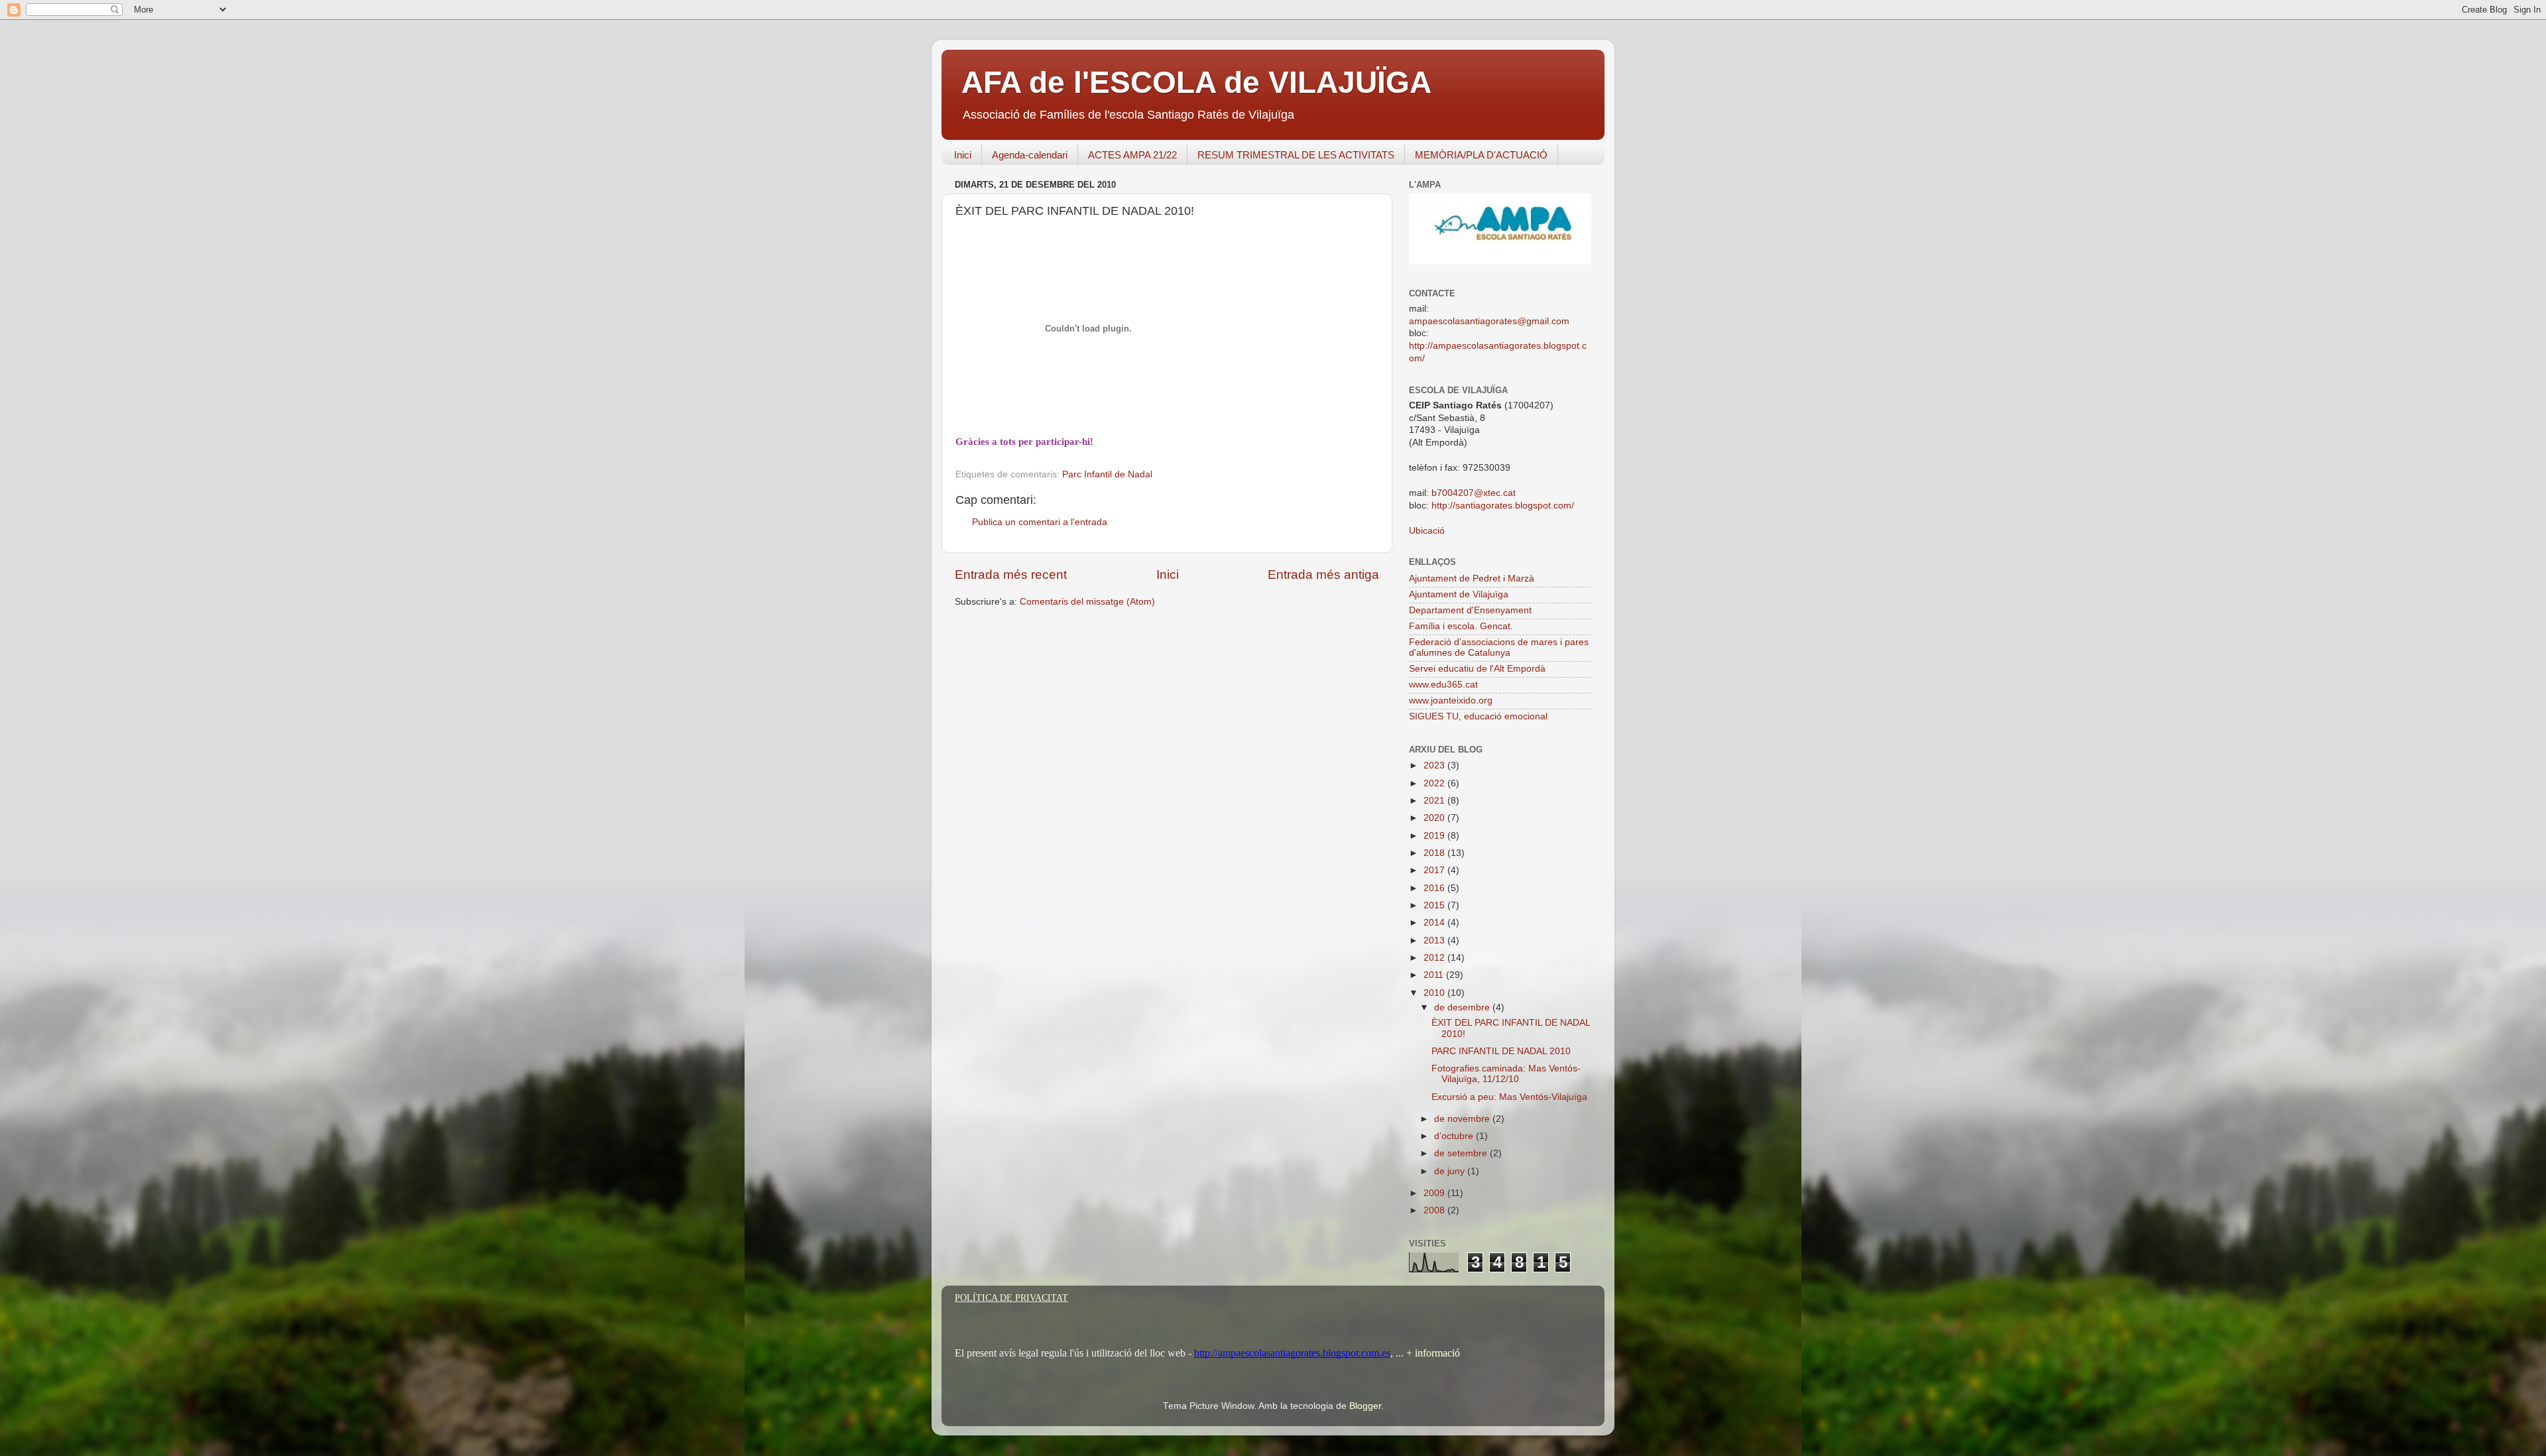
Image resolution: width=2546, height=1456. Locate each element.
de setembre (1462, 1153)
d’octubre (1455, 1136)
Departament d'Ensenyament (1470, 610)
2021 (1435, 801)
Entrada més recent (1011, 575)
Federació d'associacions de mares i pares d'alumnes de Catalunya (1499, 647)
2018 (1435, 853)
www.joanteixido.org (1451, 700)
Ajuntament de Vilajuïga (1459, 594)
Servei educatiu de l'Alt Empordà (1477, 669)
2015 (1435, 905)
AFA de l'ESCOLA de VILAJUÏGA (1196, 82)
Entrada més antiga (1323, 575)
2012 (1435, 958)
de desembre (1463, 1007)
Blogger (1365, 1406)
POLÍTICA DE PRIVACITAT (1011, 1298)
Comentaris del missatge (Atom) (1087, 602)
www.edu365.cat (1443, 685)
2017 (1435, 870)
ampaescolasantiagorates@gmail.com (1489, 321)
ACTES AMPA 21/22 (1132, 155)
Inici (963, 155)
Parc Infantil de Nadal (1107, 474)
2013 (1435, 940)
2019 (1435, 836)
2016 (1435, 888)
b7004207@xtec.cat (1474, 493)
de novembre (1463, 1119)
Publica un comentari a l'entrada (1040, 522)
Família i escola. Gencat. (1461, 626)
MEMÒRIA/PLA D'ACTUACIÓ (1481, 155)
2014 (1435, 923)
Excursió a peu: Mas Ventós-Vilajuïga (1509, 1097)
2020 (1435, 818)
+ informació (1432, 1353)
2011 (1435, 975)
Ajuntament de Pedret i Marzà (1472, 578)
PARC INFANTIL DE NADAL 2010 (1501, 1051)
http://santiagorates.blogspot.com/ (1503, 506)
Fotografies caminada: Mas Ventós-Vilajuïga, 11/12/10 (1506, 1074)
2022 (1435, 783)
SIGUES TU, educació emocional (1478, 716)
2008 (1435, 1210)
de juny (1451, 1171)
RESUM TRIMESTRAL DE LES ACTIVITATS (1296, 155)
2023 (1435, 765)
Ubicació (1427, 531)
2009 (1435, 1193)
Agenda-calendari (1030, 155)
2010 (1435, 993)
